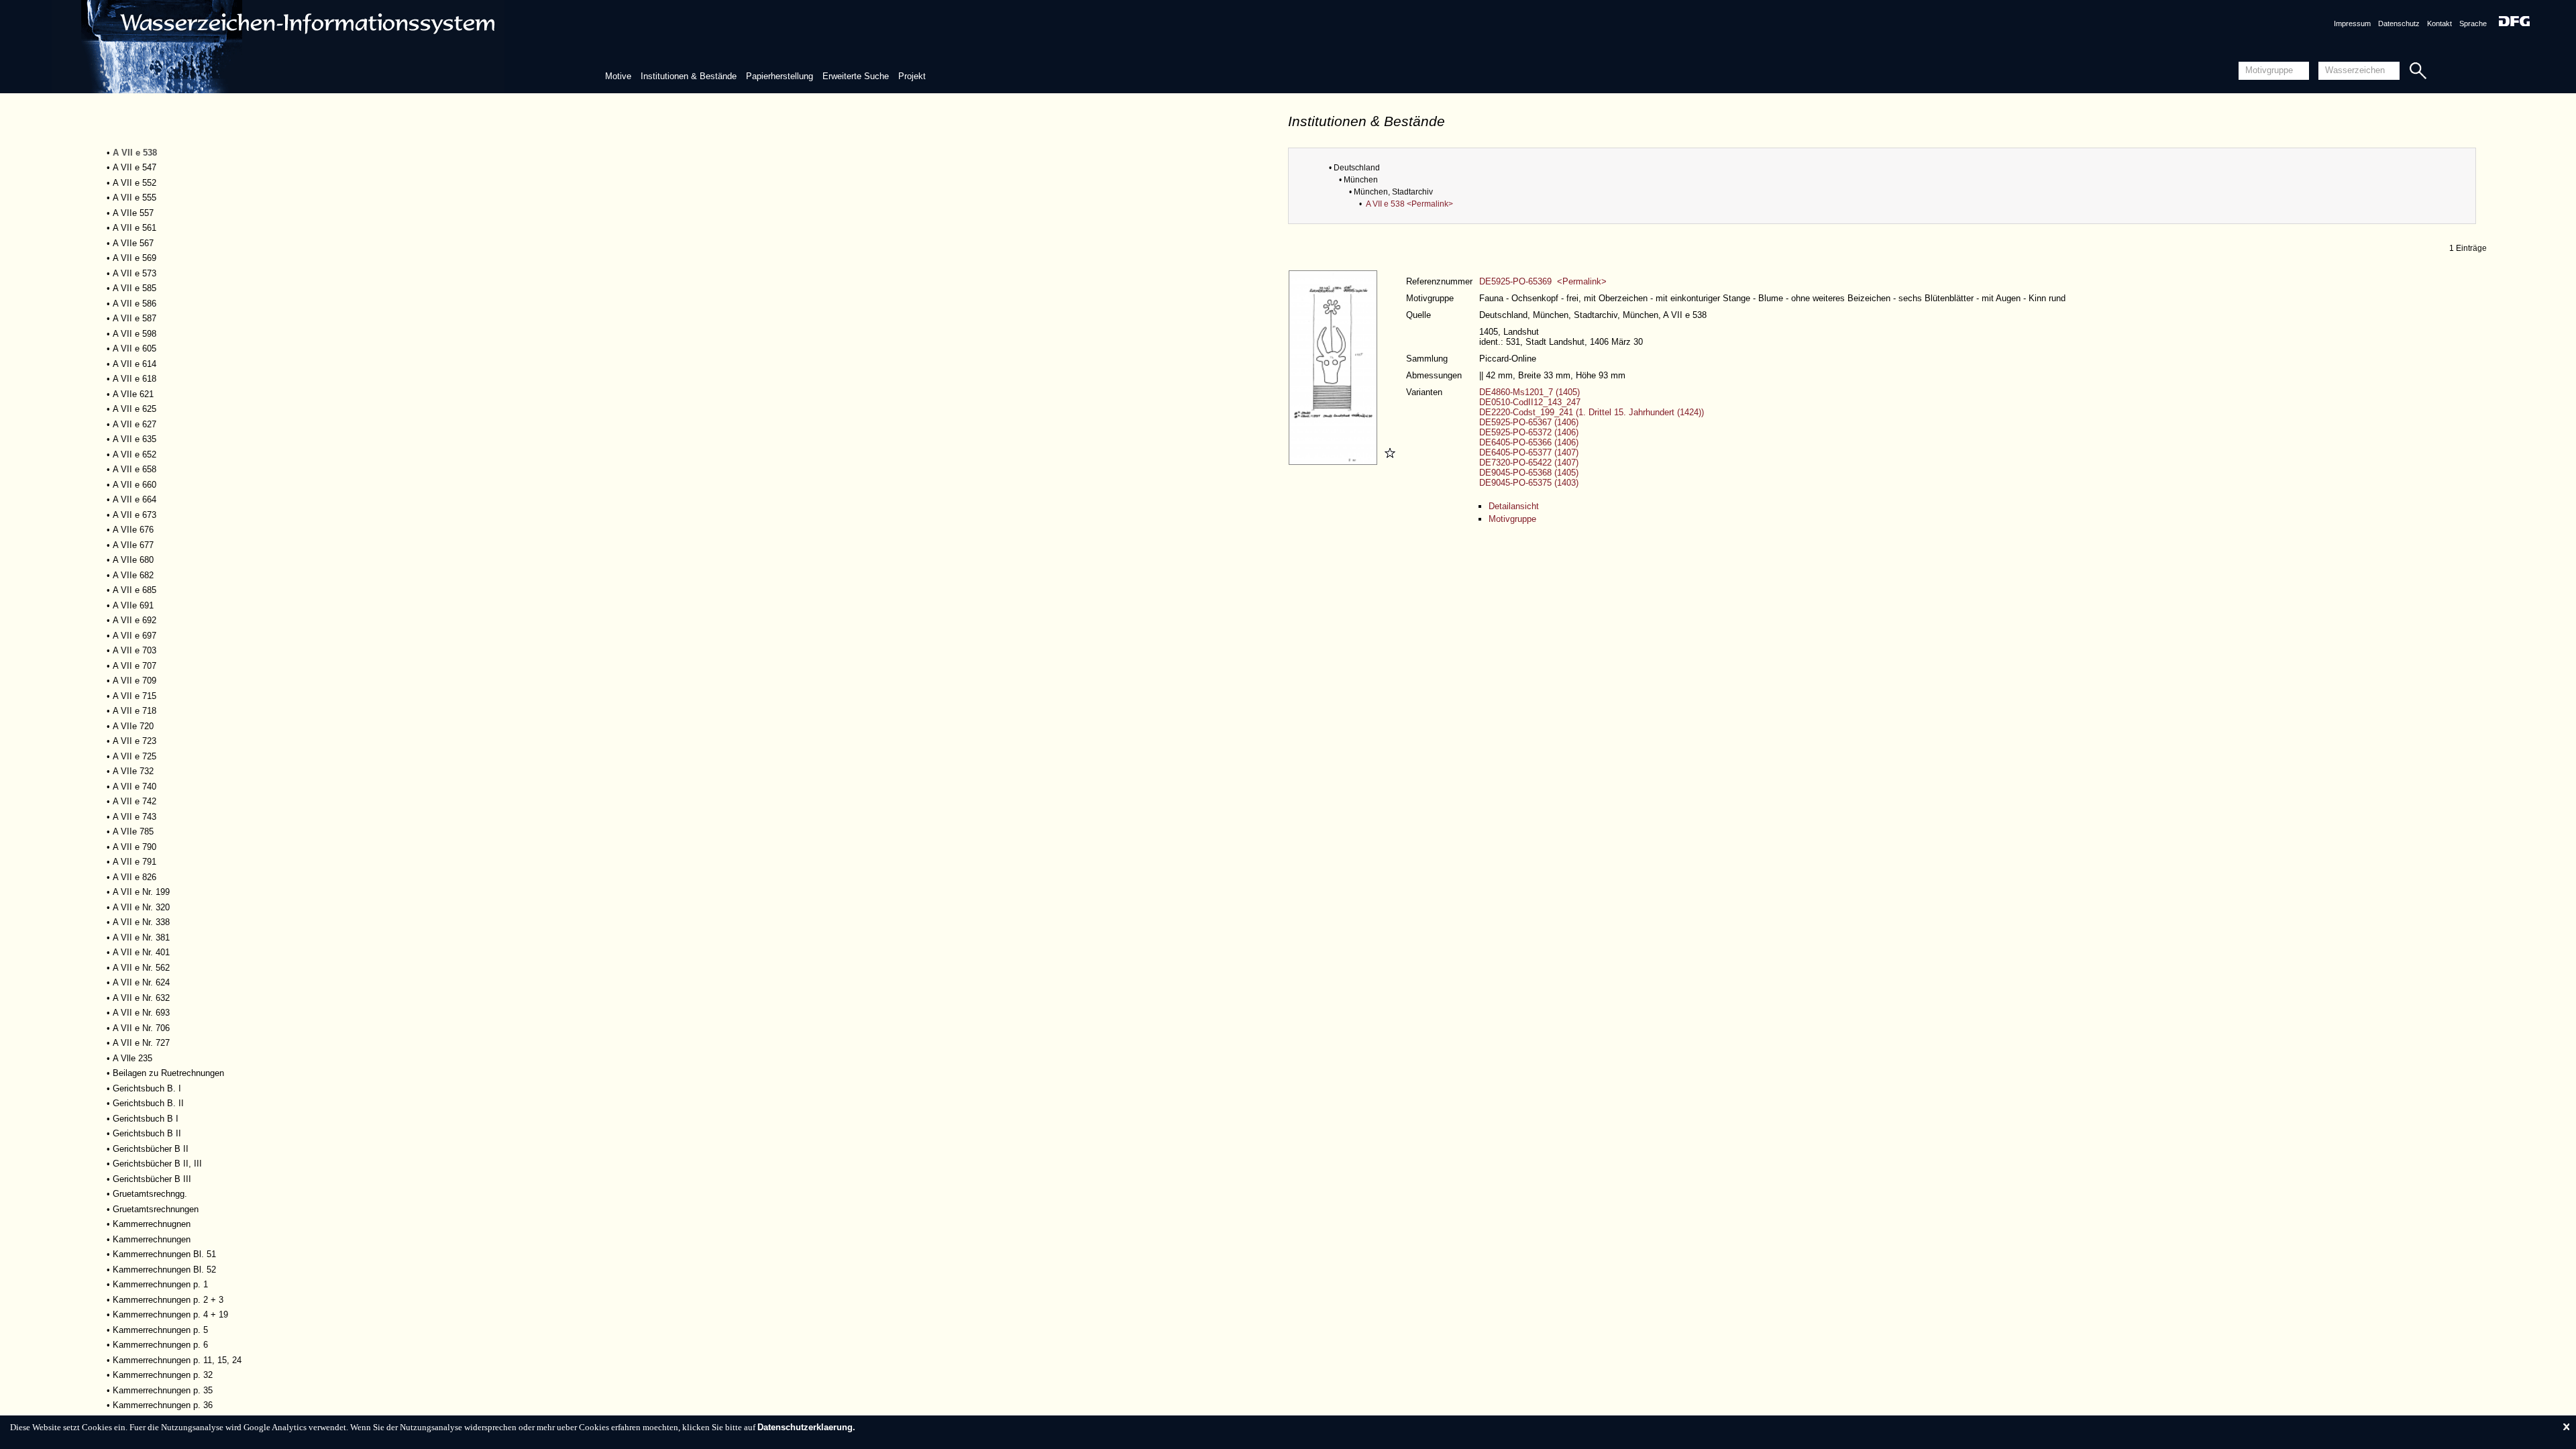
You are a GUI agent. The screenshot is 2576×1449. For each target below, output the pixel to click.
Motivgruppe (1512, 519)
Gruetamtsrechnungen (156, 1209)
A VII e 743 (135, 817)
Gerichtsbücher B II (151, 1149)
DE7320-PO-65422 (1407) (1529, 463)
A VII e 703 (135, 650)
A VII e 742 (135, 801)
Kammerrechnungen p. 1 (160, 1284)
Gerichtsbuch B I (146, 1119)
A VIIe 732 (133, 771)
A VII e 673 (135, 515)
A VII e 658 (135, 469)
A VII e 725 (135, 756)
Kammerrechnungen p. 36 (163, 1405)
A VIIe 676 (133, 530)
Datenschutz (2399, 23)
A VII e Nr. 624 (141, 982)
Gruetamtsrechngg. (150, 1194)
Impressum (2352, 23)
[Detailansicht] (1335, 462)
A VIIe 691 (133, 605)
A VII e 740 (135, 787)
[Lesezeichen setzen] (1388, 462)
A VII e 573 (135, 273)
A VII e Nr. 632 (141, 998)
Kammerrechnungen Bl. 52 (164, 1270)
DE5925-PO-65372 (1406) (1529, 432)
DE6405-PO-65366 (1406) (1529, 442)
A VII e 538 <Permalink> (1409, 204)
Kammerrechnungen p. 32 (163, 1375)
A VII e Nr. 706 (141, 1028)
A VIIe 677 (133, 545)
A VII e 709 (135, 681)
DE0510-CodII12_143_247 (1530, 402)
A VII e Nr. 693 (141, 1013)
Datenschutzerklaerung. (806, 1427)
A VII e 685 (135, 590)
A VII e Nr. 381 (141, 937)
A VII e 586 (135, 304)
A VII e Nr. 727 (141, 1043)
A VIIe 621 (133, 394)
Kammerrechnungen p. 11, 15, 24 (177, 1360)
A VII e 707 (135, 666)
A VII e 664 (135, 499)
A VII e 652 (135, 454)
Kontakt (2439, 23)
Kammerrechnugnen (152, 1224)
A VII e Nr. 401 (141, 952)
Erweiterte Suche (856, 76)
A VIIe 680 (133, 560)
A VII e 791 (135, 862)
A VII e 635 (135, 439)
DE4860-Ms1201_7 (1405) (1529, 392)
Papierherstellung (780, 76)
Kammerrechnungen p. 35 (163, 1390)
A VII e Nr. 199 (141, 892)
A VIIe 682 (133, 575)
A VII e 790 (135, 847)
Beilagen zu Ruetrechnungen (168, 1073)
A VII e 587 (135, 318)
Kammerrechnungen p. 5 (160, 1330)
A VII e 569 (135, 258)
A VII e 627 (135, 424)
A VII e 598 (135, 334)
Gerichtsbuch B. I (147, 1088)
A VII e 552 (135, 183)
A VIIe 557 (133, 213)
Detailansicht (1514, 506)
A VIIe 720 (133, 726)
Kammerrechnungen (152, 1239)
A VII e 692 (135, 620)
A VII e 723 (135, 741)
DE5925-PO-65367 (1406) (1529, 422)
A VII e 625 (135, 409)
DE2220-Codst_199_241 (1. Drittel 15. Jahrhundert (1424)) (1592, 412)
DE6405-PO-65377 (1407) (1529, 452)
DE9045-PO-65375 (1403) (1529, 483)
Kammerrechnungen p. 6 (160, 1345)
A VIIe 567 (133, 243)
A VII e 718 (135, 711)
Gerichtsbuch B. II (148, 1103)
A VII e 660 (135, 485)
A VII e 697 (135, 636)
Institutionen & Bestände (689, 76)
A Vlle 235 (132, 1058)
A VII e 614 (135, 364)
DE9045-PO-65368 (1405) (1529, 473)
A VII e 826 (135, 877)
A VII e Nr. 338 (141, 922)
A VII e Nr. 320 (141, 907)
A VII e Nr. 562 (141, 968)
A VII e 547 (135, 167)
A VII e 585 (135, 288)
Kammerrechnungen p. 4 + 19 (170, 1314)
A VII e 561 (135, 228)
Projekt (912, 76)
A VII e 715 (135, 696)
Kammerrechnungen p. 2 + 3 (168, 1300)
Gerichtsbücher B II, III (157, 1164)
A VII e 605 (135, 348)
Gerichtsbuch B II (147, 1133)
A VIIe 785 (133, 831)
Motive (618, 76)
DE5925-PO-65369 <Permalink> (1543, 281)
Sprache (2473, 23)
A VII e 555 (135, 198)
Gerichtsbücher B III (152, 1179)
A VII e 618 (135, 379)
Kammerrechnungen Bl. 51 (164, 1254)
